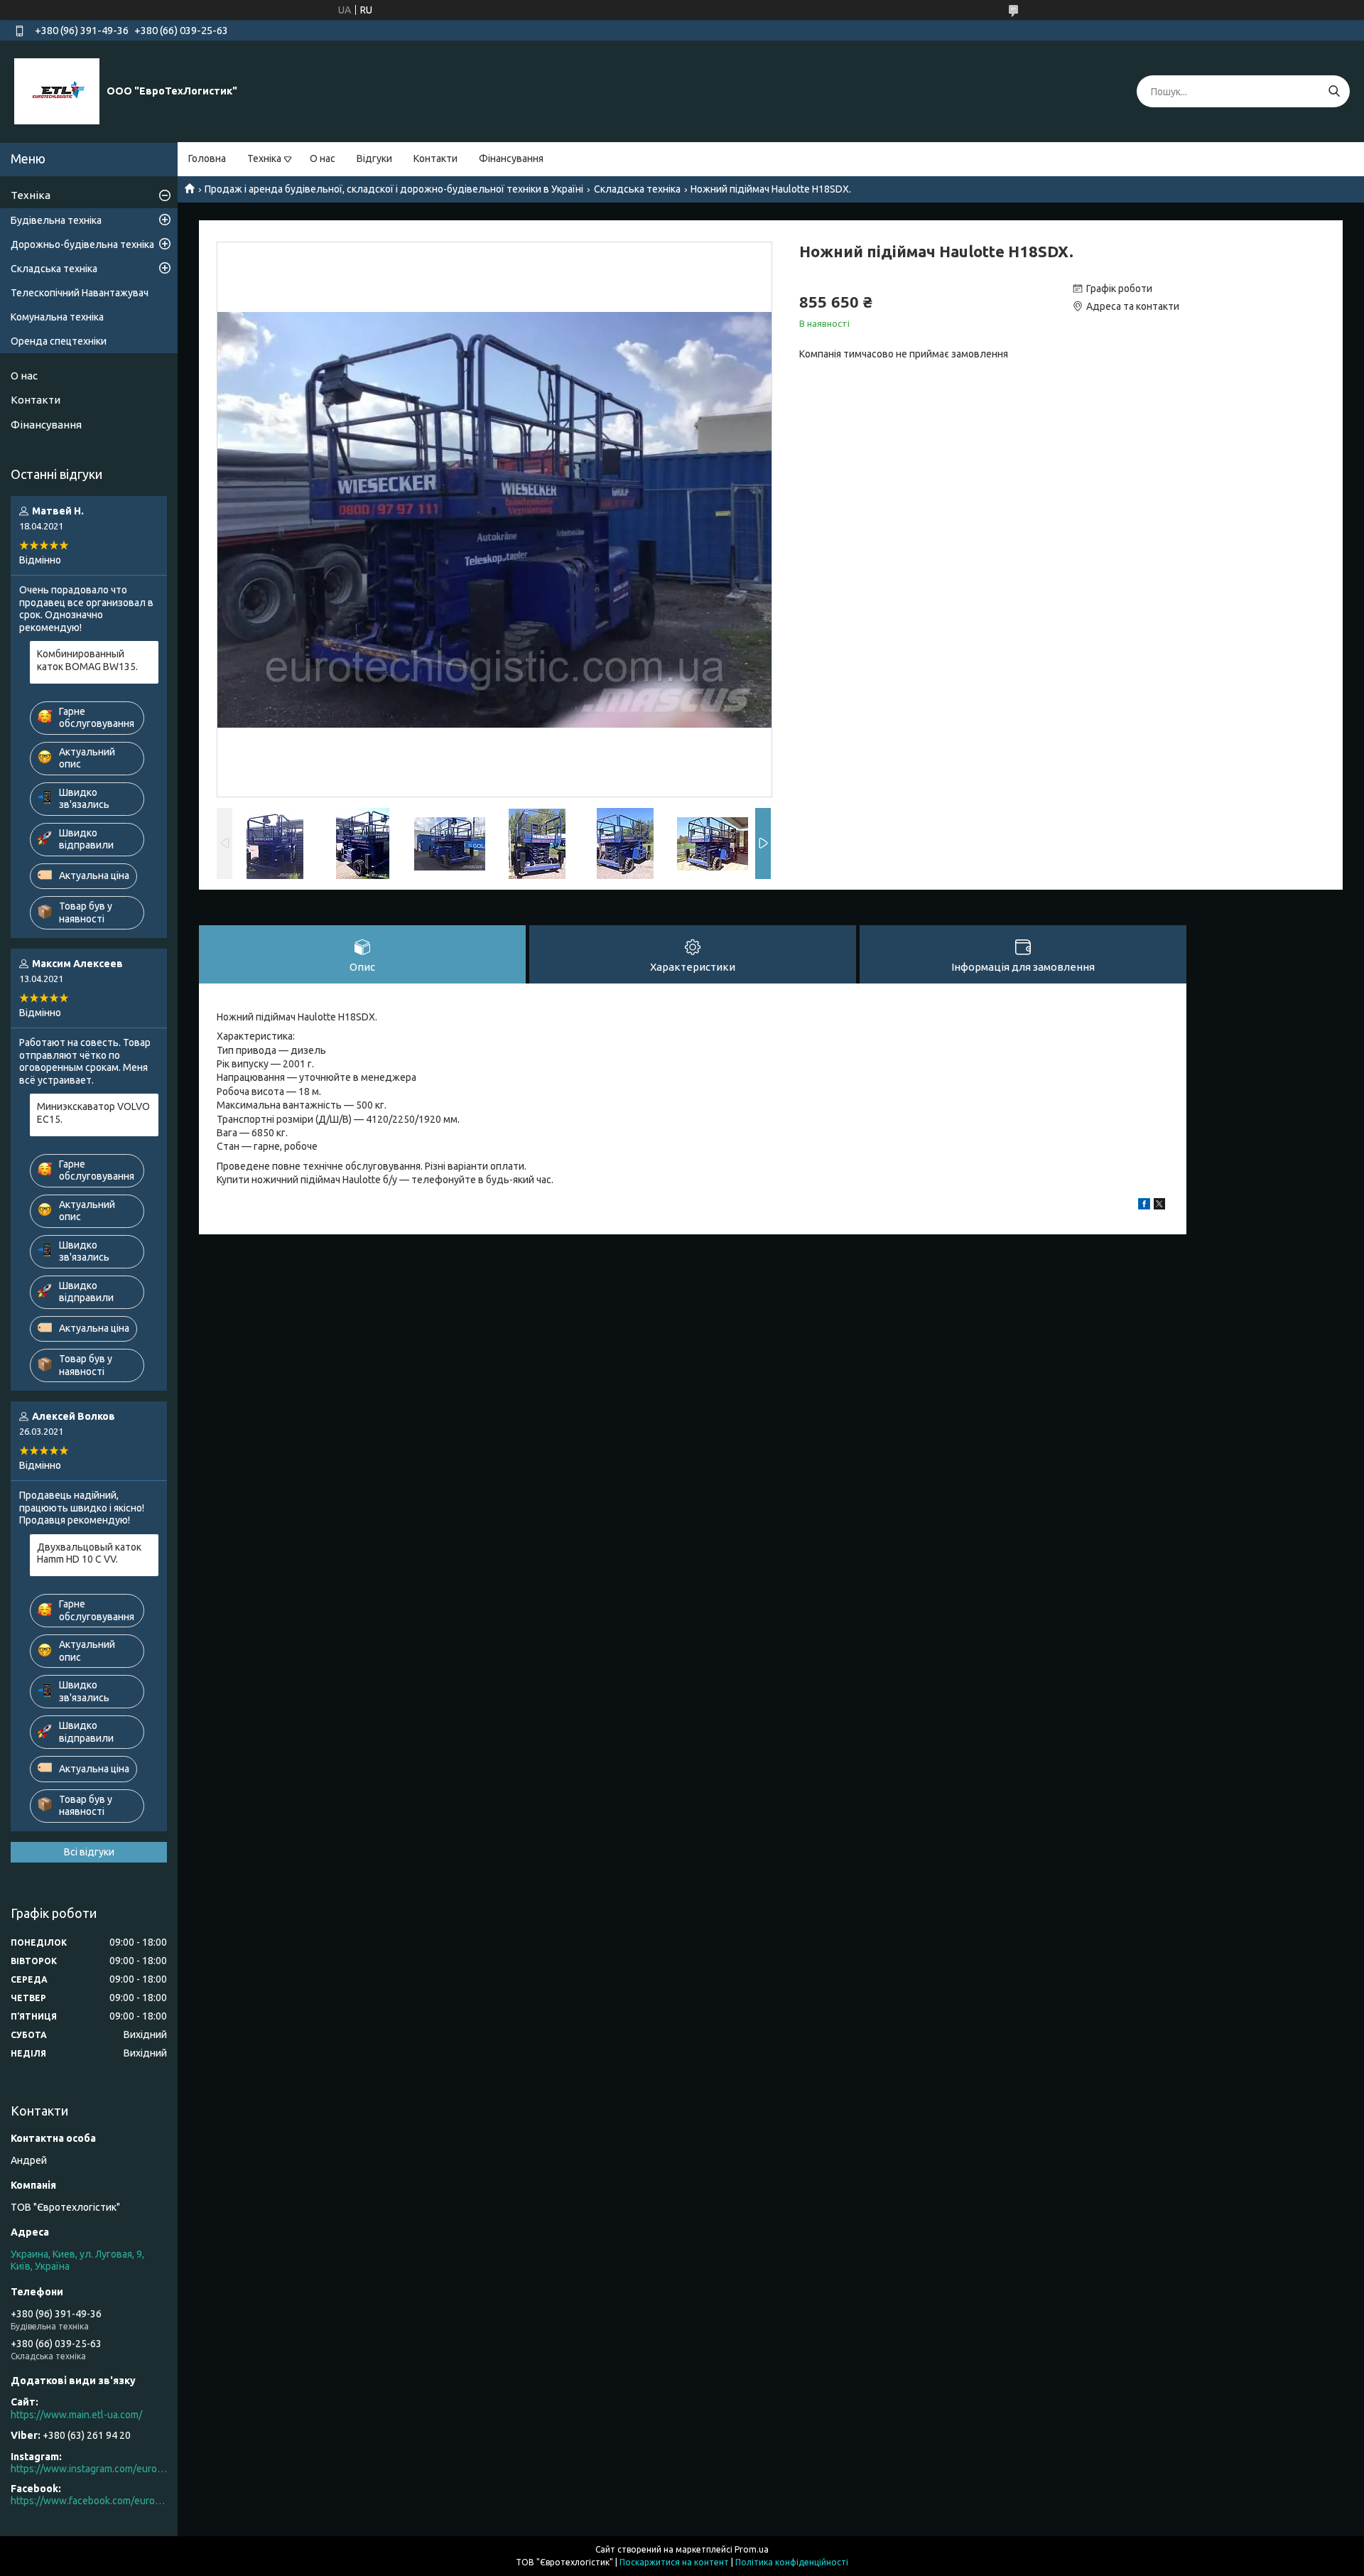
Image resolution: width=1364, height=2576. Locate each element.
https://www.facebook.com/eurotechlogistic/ (89, 2501)
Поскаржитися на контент (674, 2562)
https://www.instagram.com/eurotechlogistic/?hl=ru (89, 2469)
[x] (1159, 1206)
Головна (207, 158)
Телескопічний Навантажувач (80, 293)
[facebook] (1144, 1206)
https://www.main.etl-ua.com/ (76, 2415)
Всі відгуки (89, 1852)
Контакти (435, 158)
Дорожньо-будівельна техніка (82, 244)
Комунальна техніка (57, 317)
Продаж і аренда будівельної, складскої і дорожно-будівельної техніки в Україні (394, 189)
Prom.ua (752, 2549)
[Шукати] (1334, 91)
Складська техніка (637, 189)
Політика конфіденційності (792, 2562)
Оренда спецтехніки (59, 341)
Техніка (264, 158)
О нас (323, 158)
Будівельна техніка (56, 220)
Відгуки (374, 158)
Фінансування (511, 158)
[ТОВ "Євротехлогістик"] (57, 91)
